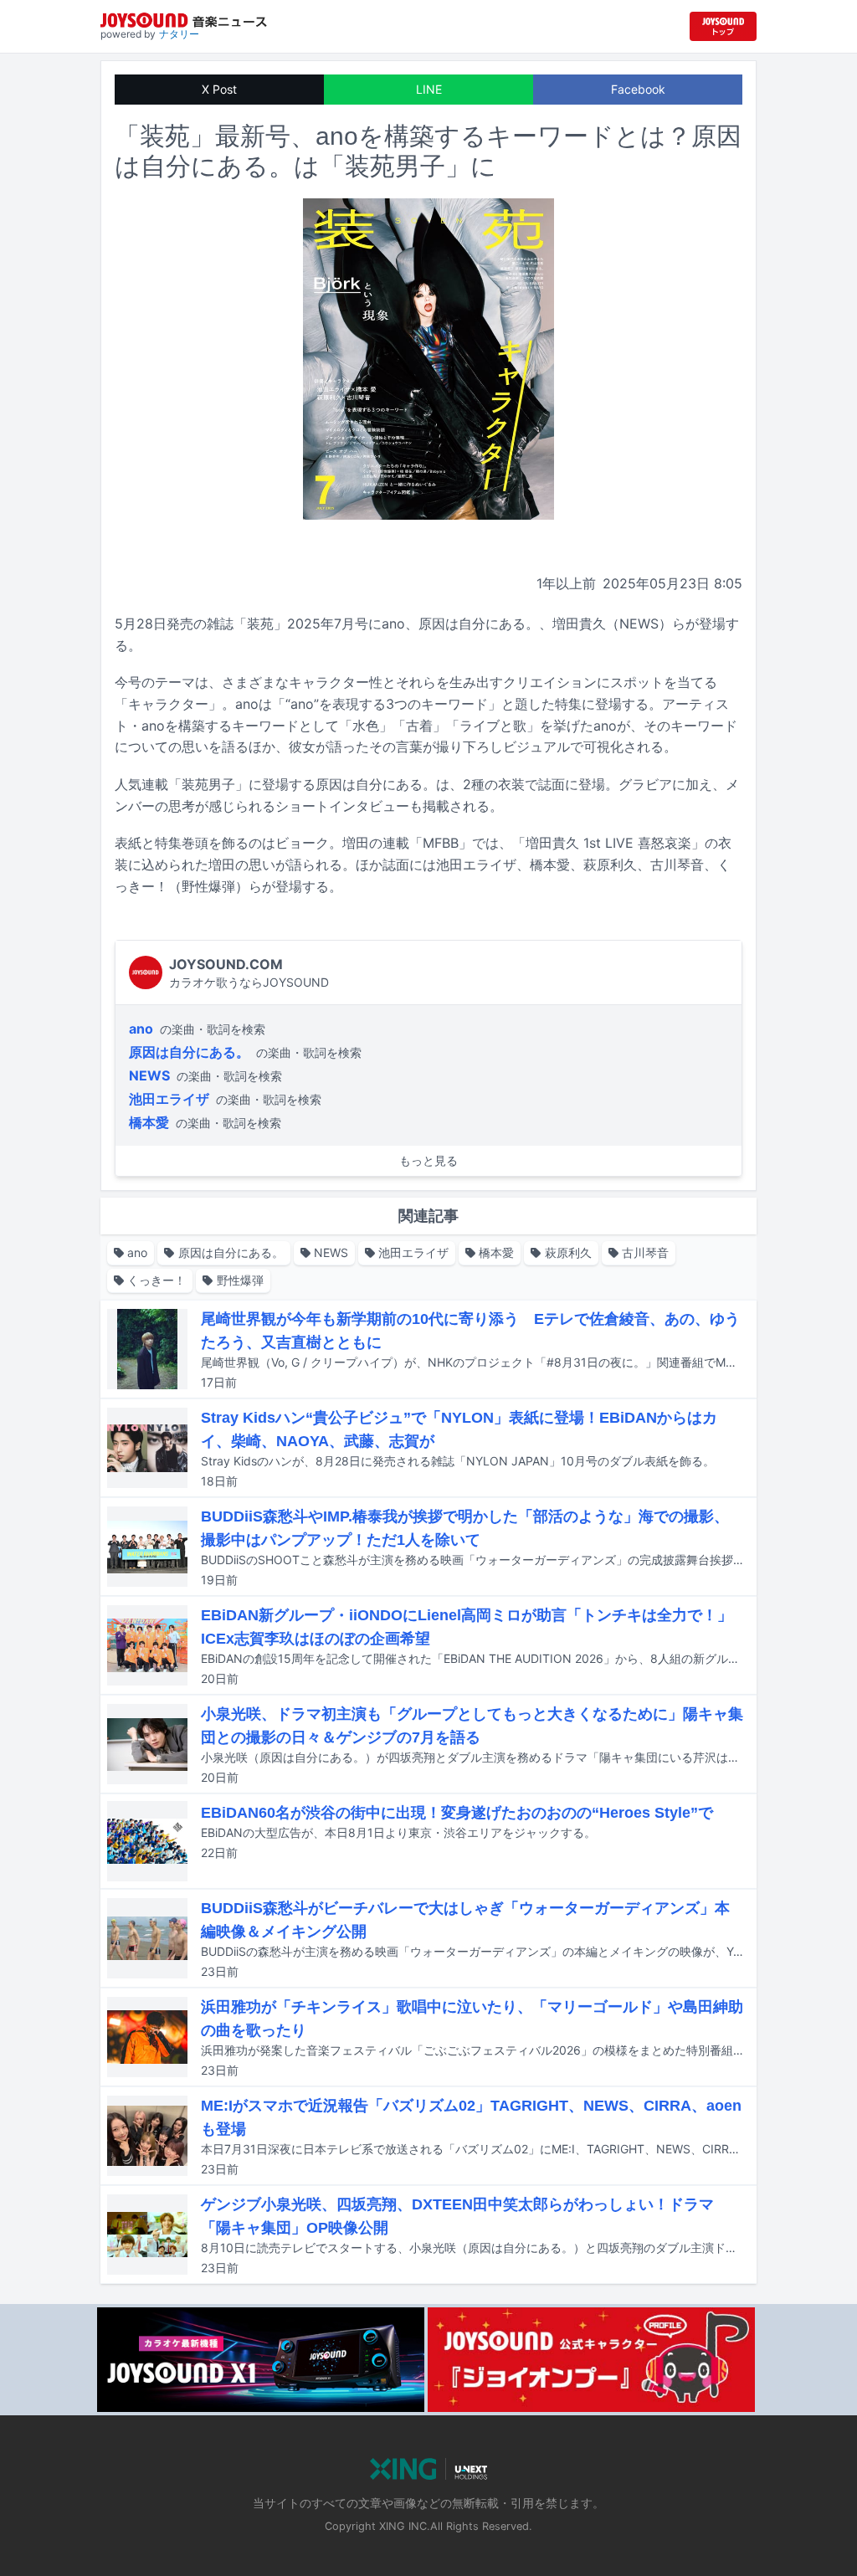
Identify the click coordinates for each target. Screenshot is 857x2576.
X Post (219, 89)
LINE (429, 89)
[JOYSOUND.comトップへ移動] (723, 26)
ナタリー (179, 34)
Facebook (638, 89)
